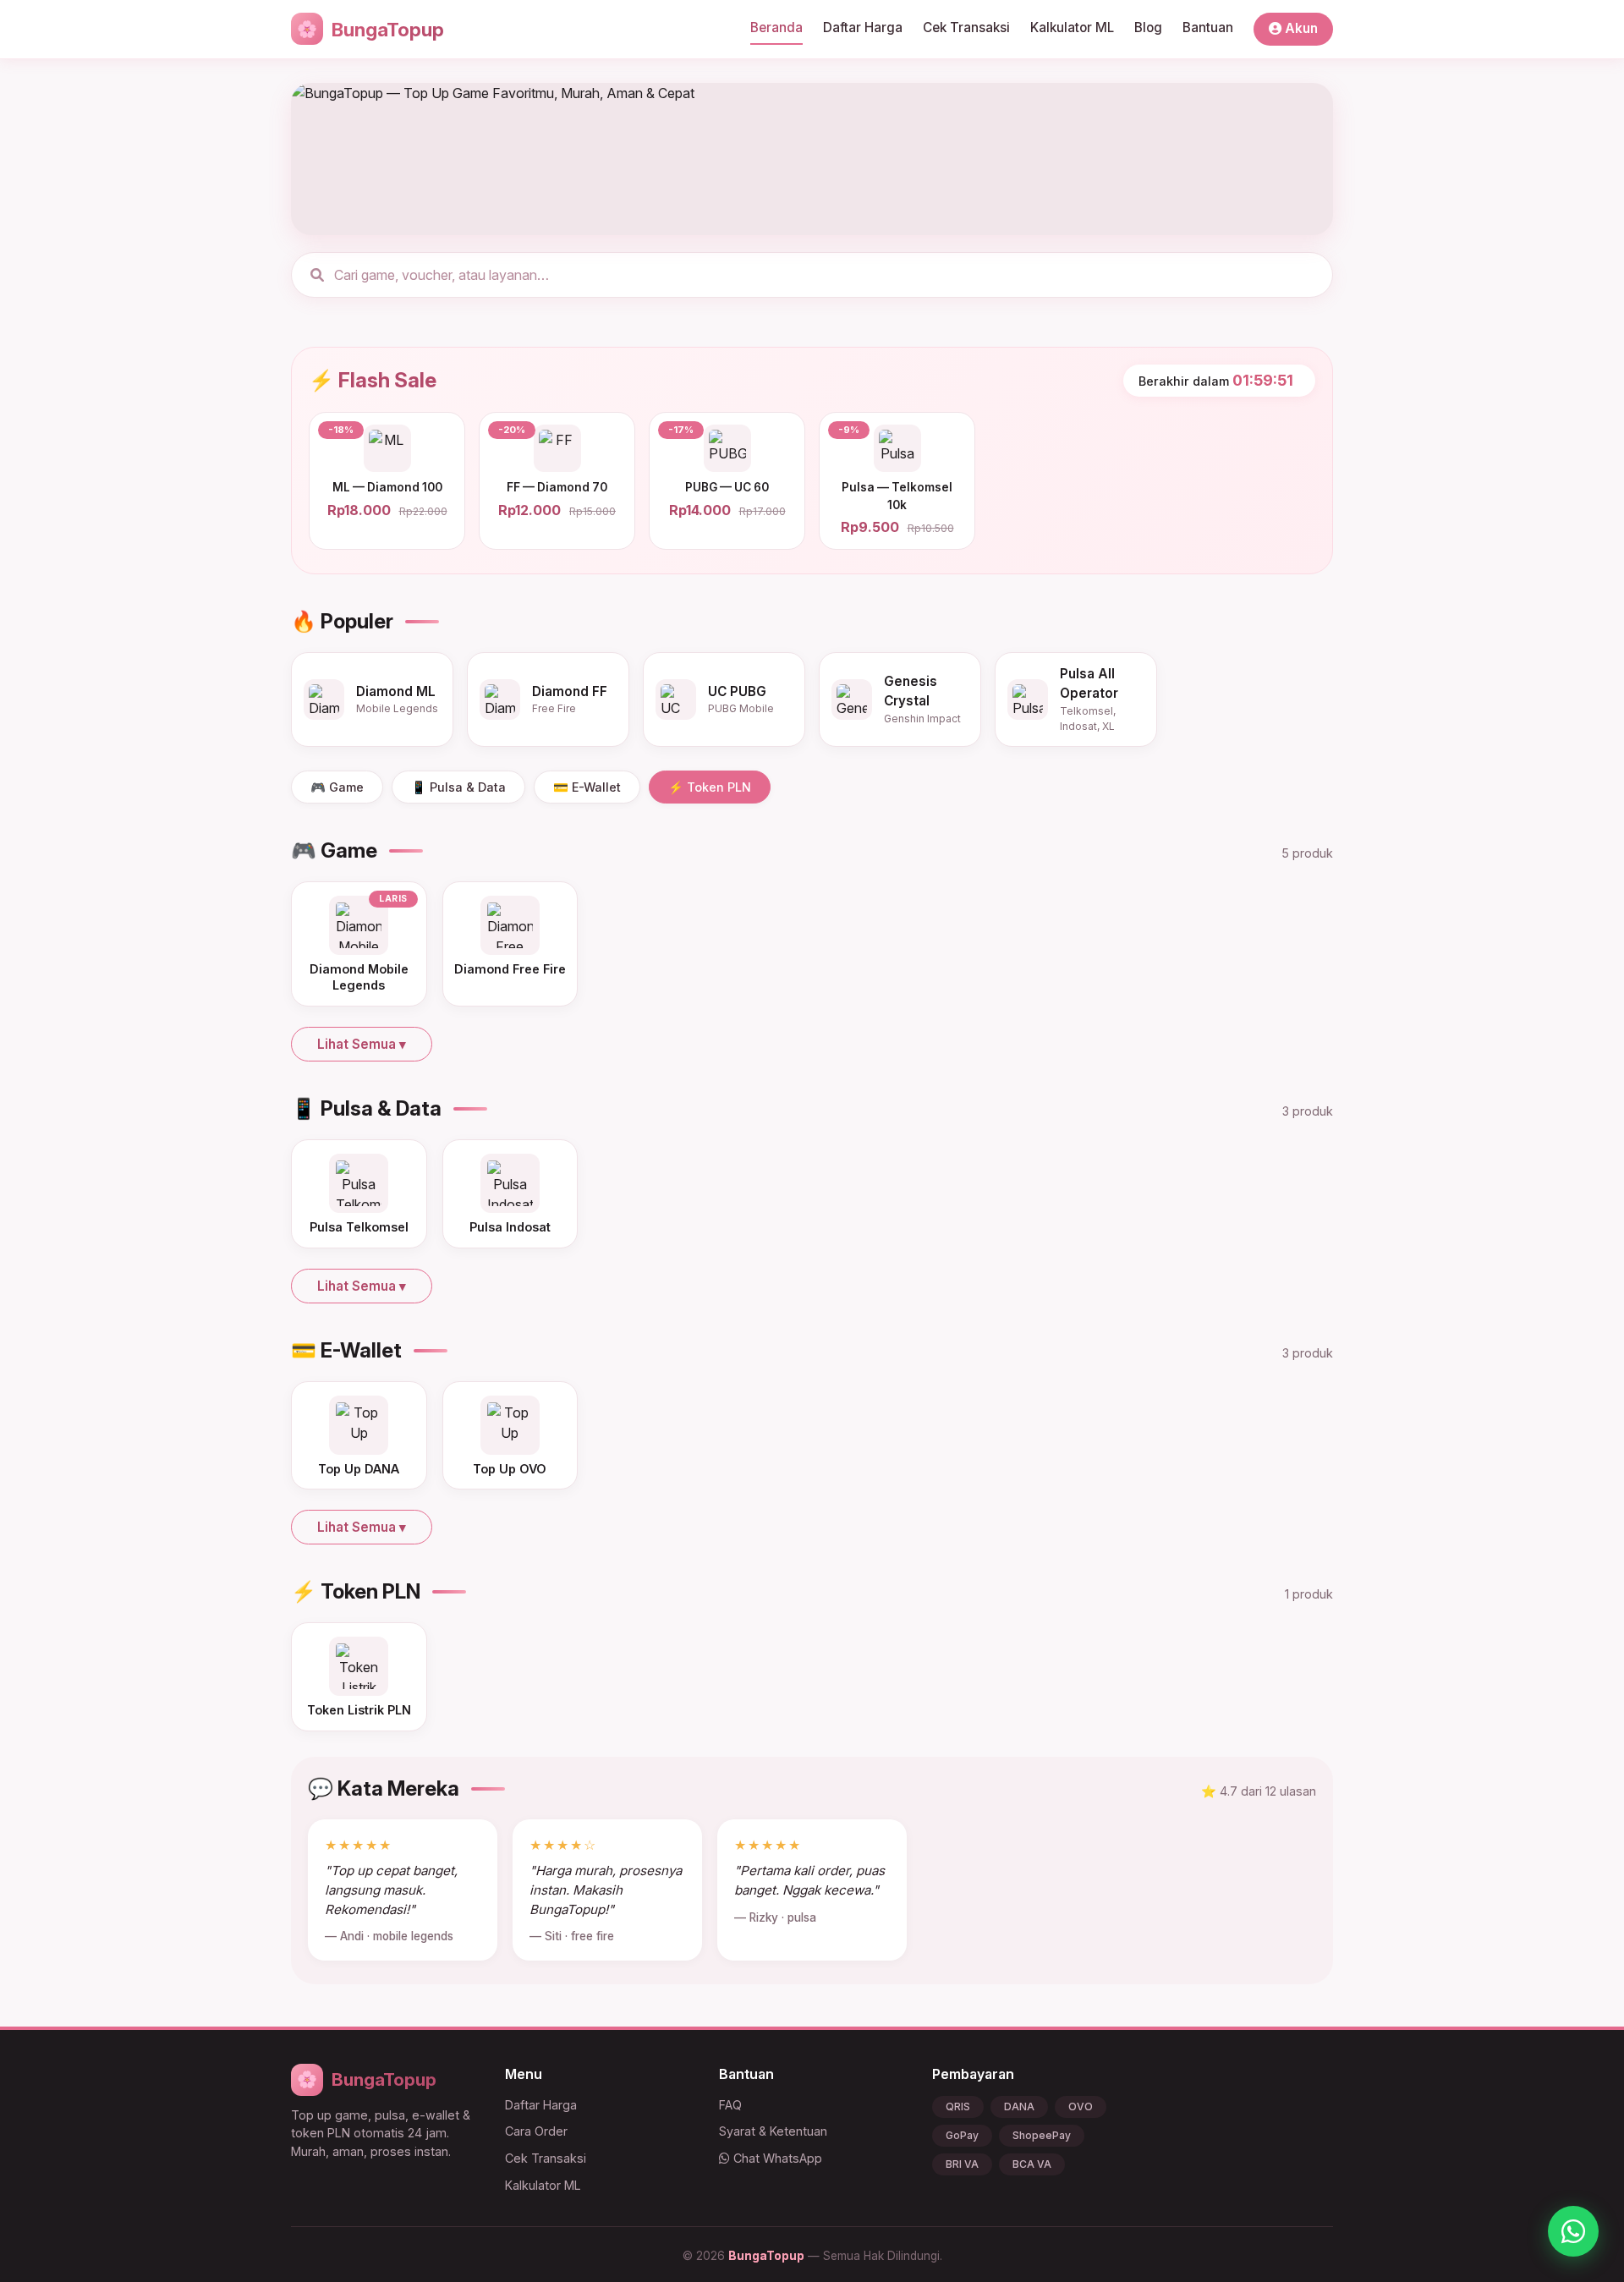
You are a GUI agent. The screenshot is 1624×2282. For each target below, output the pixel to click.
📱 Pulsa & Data (458, 787)
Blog (1148, 27)
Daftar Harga (863, 27)
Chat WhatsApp (776, 2158)
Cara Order (536, 2131)
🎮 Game (337, 787)
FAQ (730, 2105)
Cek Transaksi (966, 27)
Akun (1300, 28)
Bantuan (1208, 27)
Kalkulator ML (1072, 27)
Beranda (776, 27)
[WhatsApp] (1573, 2231)
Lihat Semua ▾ (362, 1044)
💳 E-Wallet (587, 787)
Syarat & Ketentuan (773, 2131)
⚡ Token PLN (710, 787)
